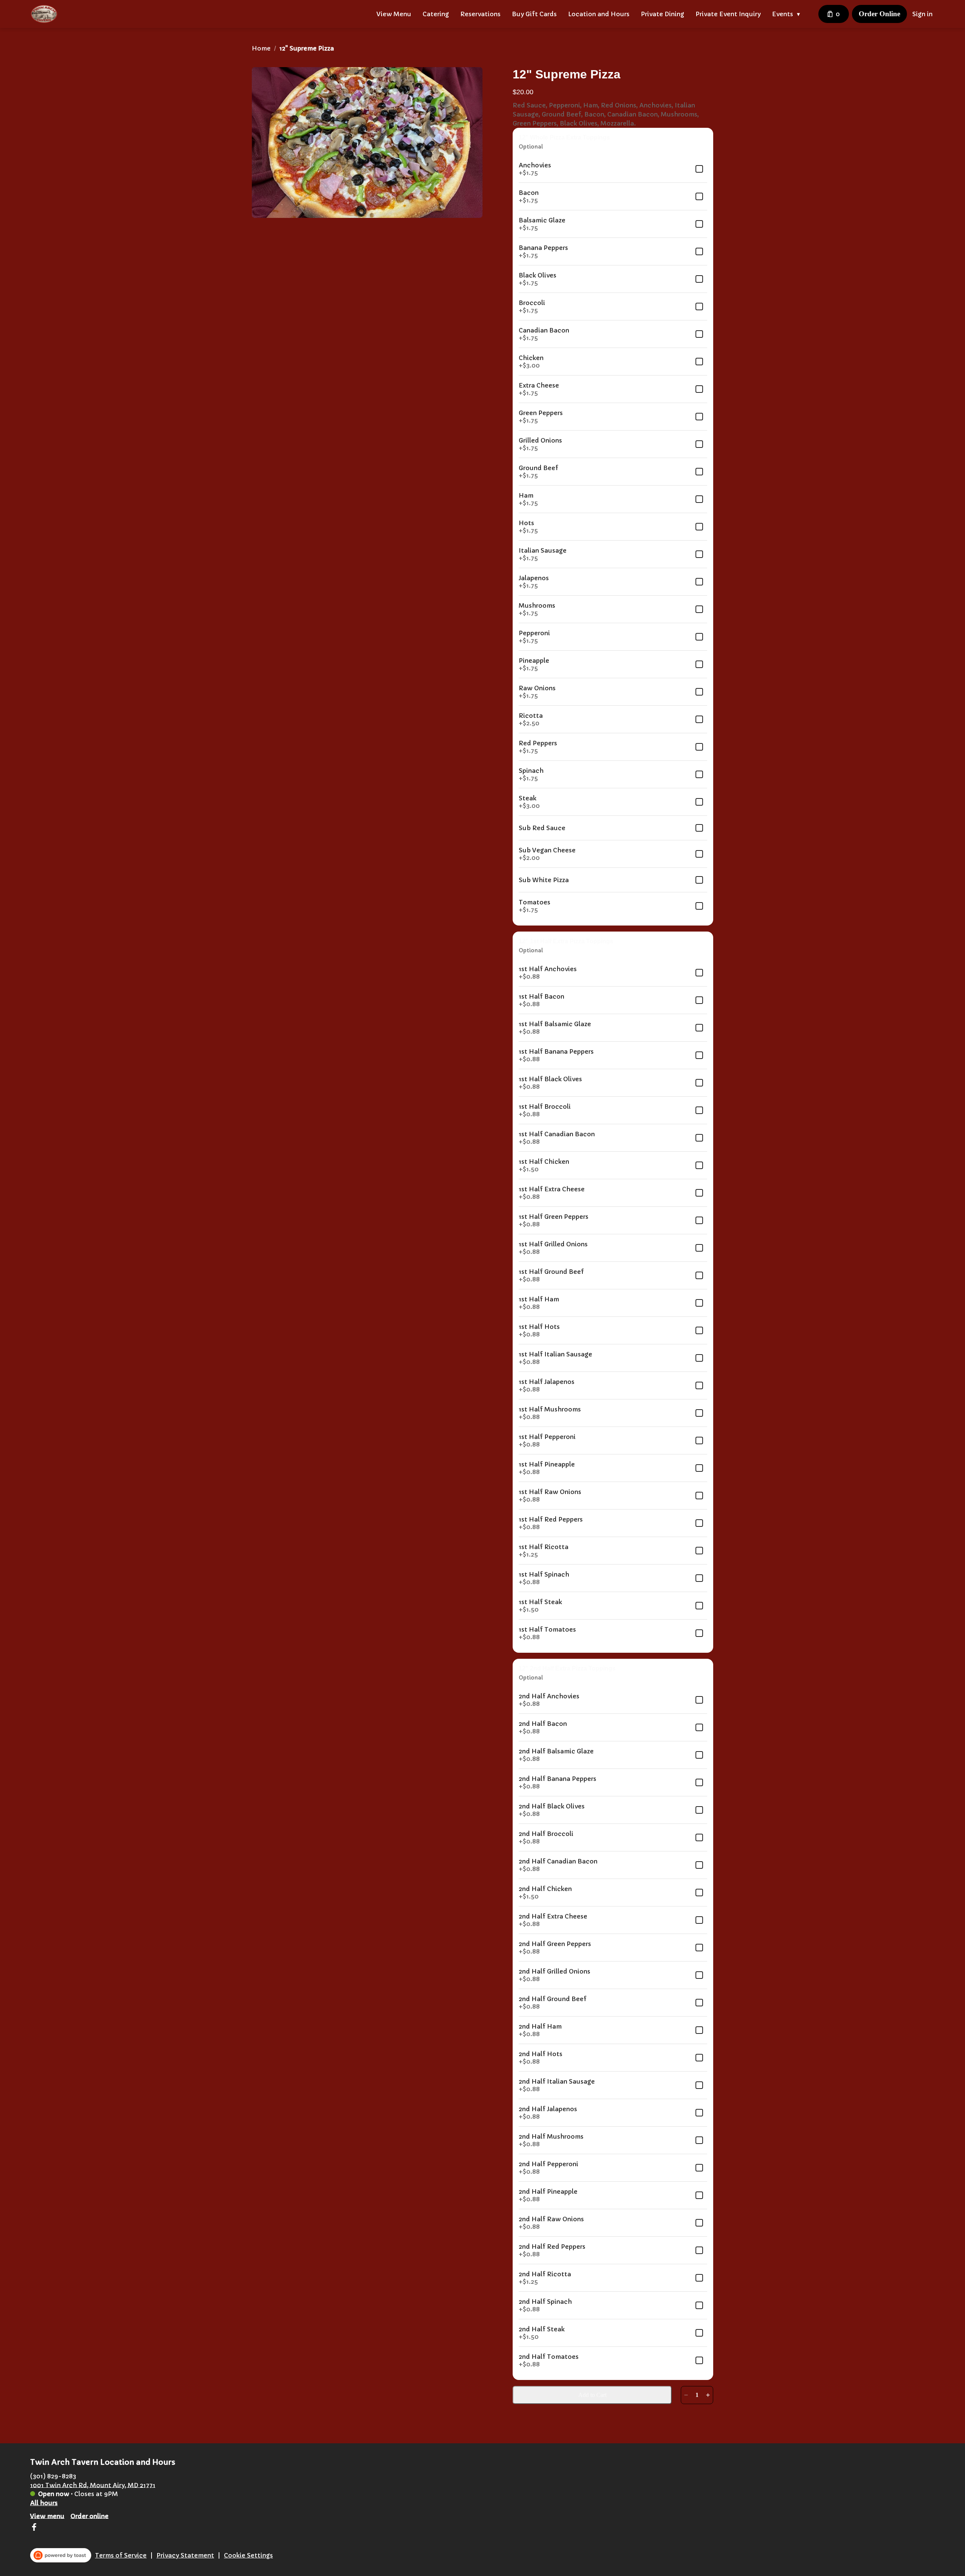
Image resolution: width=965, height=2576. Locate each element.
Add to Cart (592, 2395)
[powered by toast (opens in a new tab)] (61, 2555)
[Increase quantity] (708, 2395)
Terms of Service (121, 2555)
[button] (788, 14)
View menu (47, 2516)
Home (261, 48)
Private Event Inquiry (728, 14)
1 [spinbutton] (697, 2395)
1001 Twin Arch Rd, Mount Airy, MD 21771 (93, 2485)
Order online (90, 2516)
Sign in (922, 14)
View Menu (394, 14)
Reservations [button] (480, 14)
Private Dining (662, 14)
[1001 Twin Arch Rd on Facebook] (34, 2528)
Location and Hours (599, 14)
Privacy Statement (185, 2555)
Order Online (879, 14)
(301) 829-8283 (53, 2476)
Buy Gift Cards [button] (534, 14)
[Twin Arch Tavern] (44, 14)
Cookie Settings (248, 2555)
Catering (436, 14)
